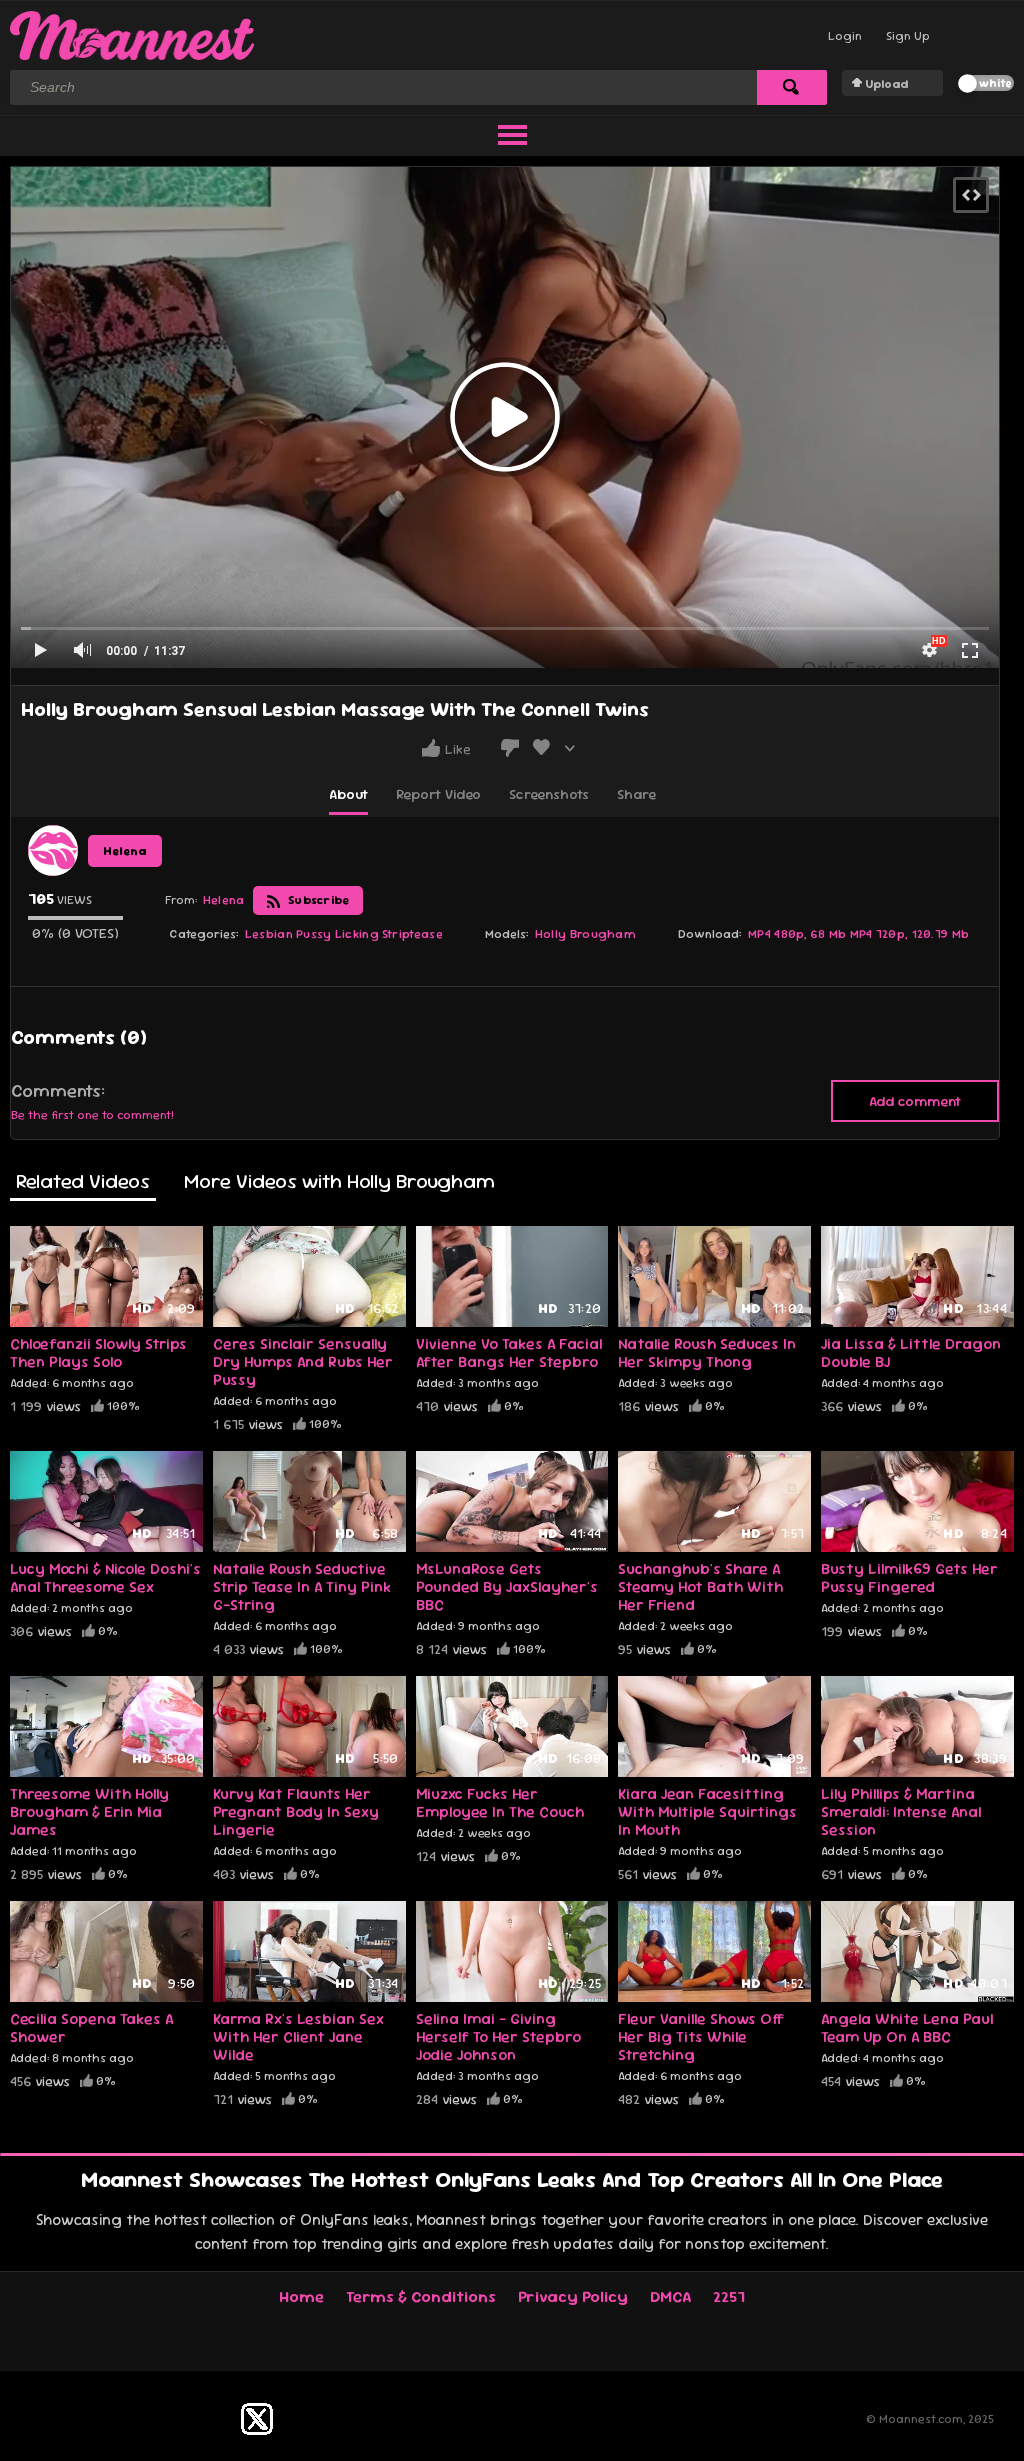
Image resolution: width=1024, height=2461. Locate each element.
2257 (729, 2296)
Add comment (915, 1101)
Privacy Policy (573, 2296)
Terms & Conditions (421, 2296)
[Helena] (53, 850)
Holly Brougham (585, 934)
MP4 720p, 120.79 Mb (910, 934)
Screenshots (549, 794)
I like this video (431, 748)
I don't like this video (510, 748)
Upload (886, 84)
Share (636, 794)
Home (301, 2296)
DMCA (670, 2296)
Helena (125, 851)
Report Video (438, 794)
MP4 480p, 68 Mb (797, 934)
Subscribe (317, 900)
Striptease (412, 934)
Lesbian (269, 934)
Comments (56, 1091)
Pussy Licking (337, 934)
